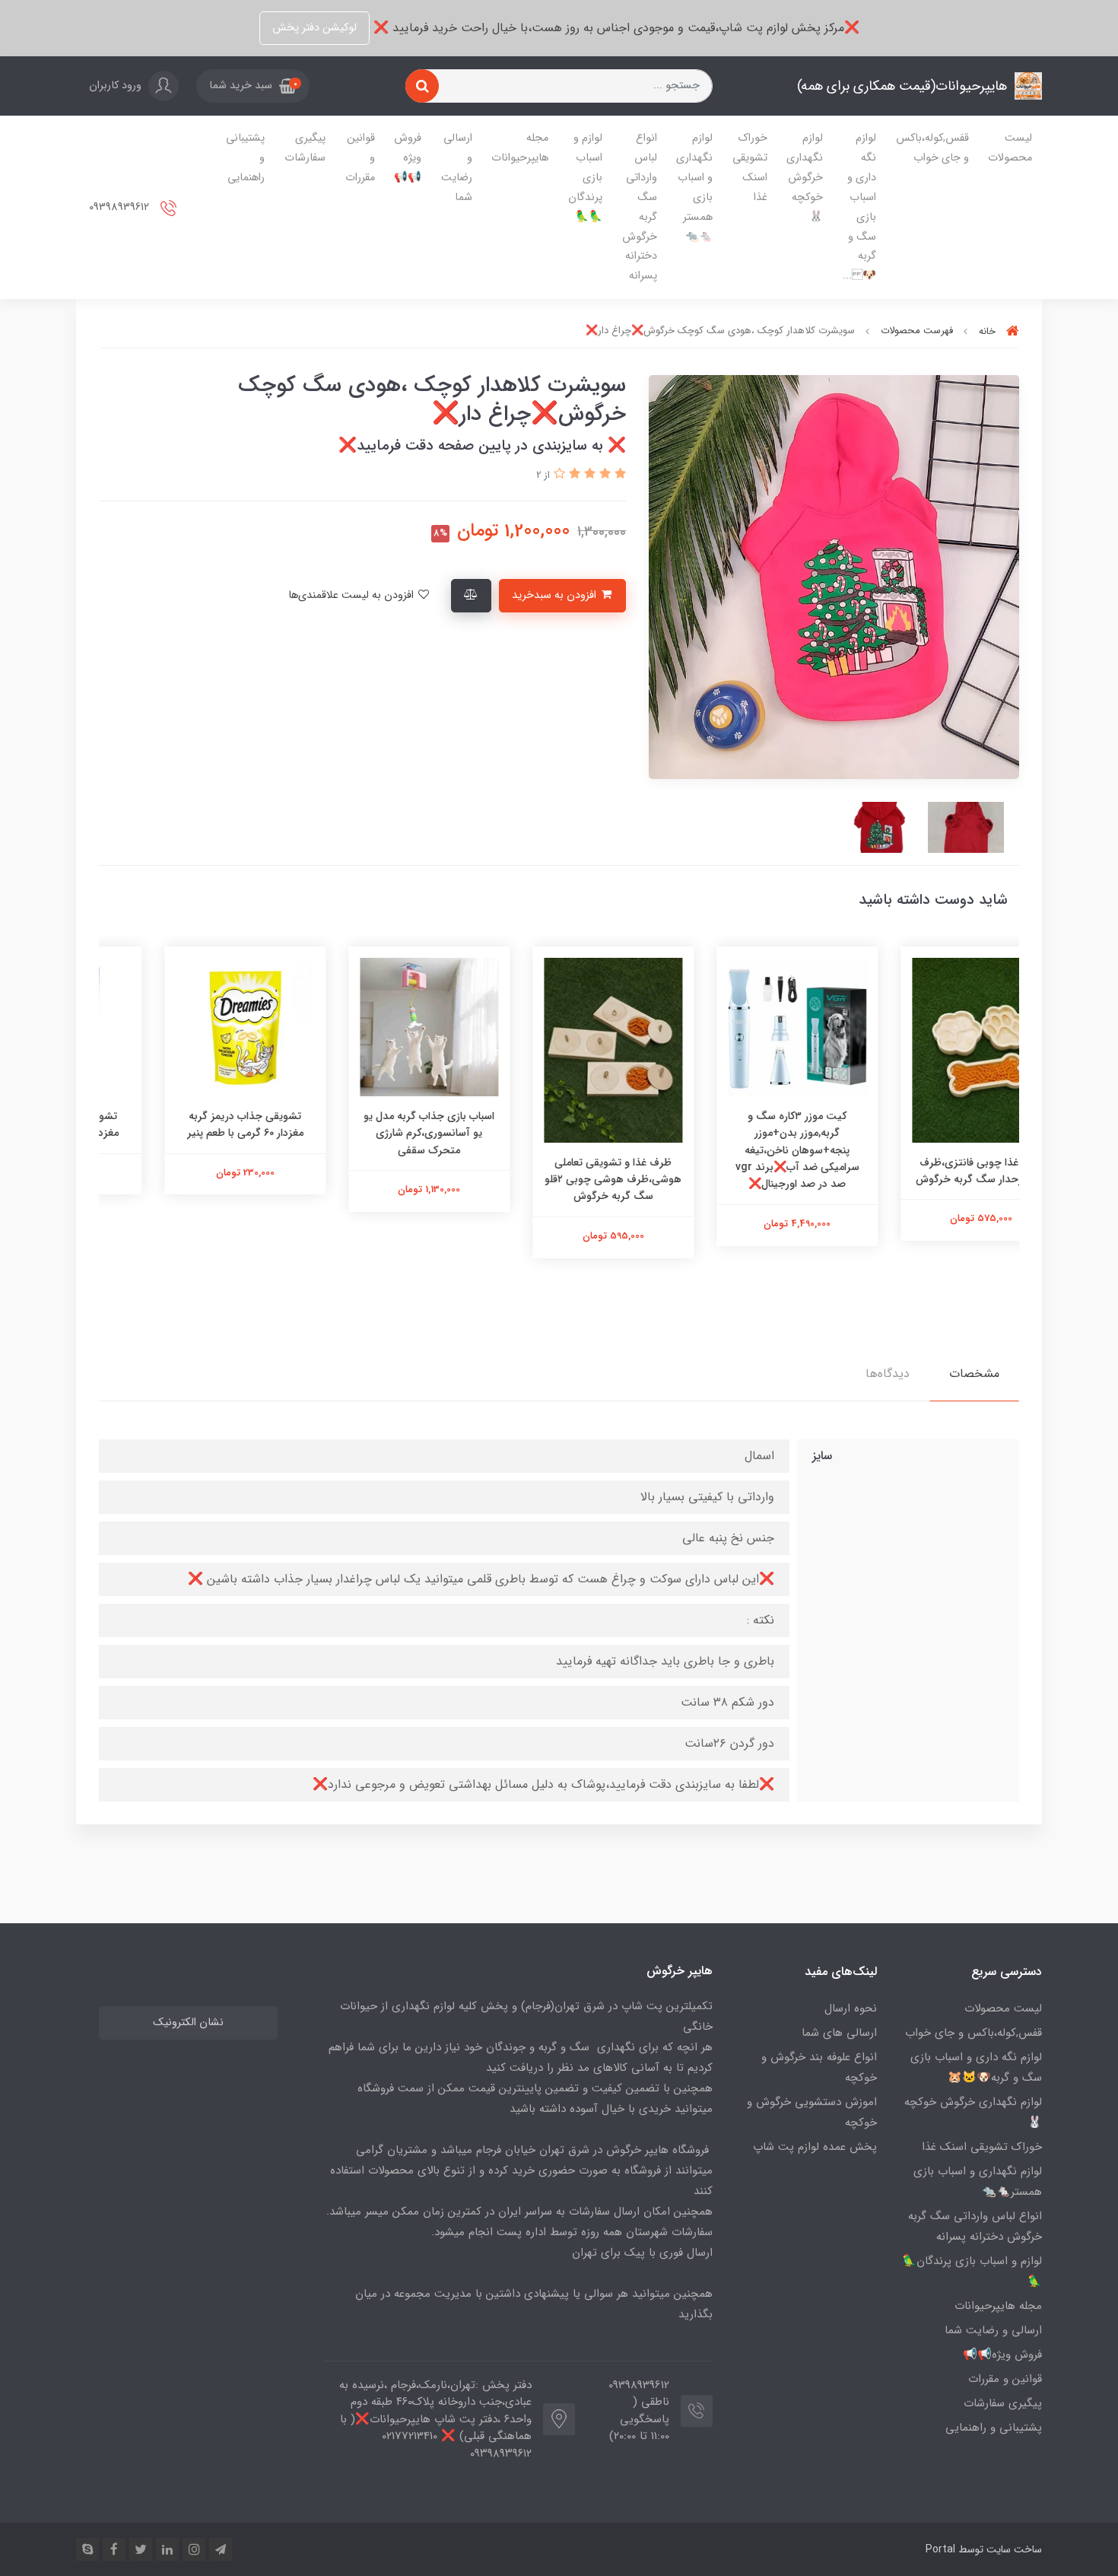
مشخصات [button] (974, 1374)
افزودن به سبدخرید (556, 595)
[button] (253, 86)
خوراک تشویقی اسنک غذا (750, 168)
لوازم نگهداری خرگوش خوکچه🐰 (805, 178)
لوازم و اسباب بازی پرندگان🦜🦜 (585, 178)
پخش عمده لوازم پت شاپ (815, 2147)
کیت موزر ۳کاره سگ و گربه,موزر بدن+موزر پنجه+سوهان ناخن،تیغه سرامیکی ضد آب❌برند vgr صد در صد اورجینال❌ (927, 1150)
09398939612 (121, 207)
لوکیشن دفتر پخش (314, 28)
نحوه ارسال (851, 2008)
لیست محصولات (1010, 148)
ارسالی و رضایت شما (457, 168)
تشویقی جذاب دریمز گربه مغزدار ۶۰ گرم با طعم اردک (191, 1124)
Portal (940, 2549)
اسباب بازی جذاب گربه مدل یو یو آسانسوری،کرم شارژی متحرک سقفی (559, 1133)
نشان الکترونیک (188, 2023)
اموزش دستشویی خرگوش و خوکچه (812, 2112)
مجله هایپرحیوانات (520, 148)
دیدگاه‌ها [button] (888, 1374)
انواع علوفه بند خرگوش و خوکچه (819, 2067)
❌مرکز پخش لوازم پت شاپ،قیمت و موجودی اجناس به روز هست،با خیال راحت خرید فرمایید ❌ (615, 28)
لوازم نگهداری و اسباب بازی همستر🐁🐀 (694, 188)
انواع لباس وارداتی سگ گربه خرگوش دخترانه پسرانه (640, 207)
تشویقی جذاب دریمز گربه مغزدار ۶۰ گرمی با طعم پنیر (375, 1124)
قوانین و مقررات (360, 158)
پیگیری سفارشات (305, 148)
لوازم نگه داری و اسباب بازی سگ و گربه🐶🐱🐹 (976, 2067)
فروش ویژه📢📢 (408, 158)
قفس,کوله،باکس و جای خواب (932, 148)
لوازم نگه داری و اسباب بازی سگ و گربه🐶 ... (859, 207)
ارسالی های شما (839, 2033)
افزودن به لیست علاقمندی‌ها (353, 595)
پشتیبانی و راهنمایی (245, 158)
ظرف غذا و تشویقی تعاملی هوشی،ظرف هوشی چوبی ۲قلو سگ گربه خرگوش (743, 1180)
